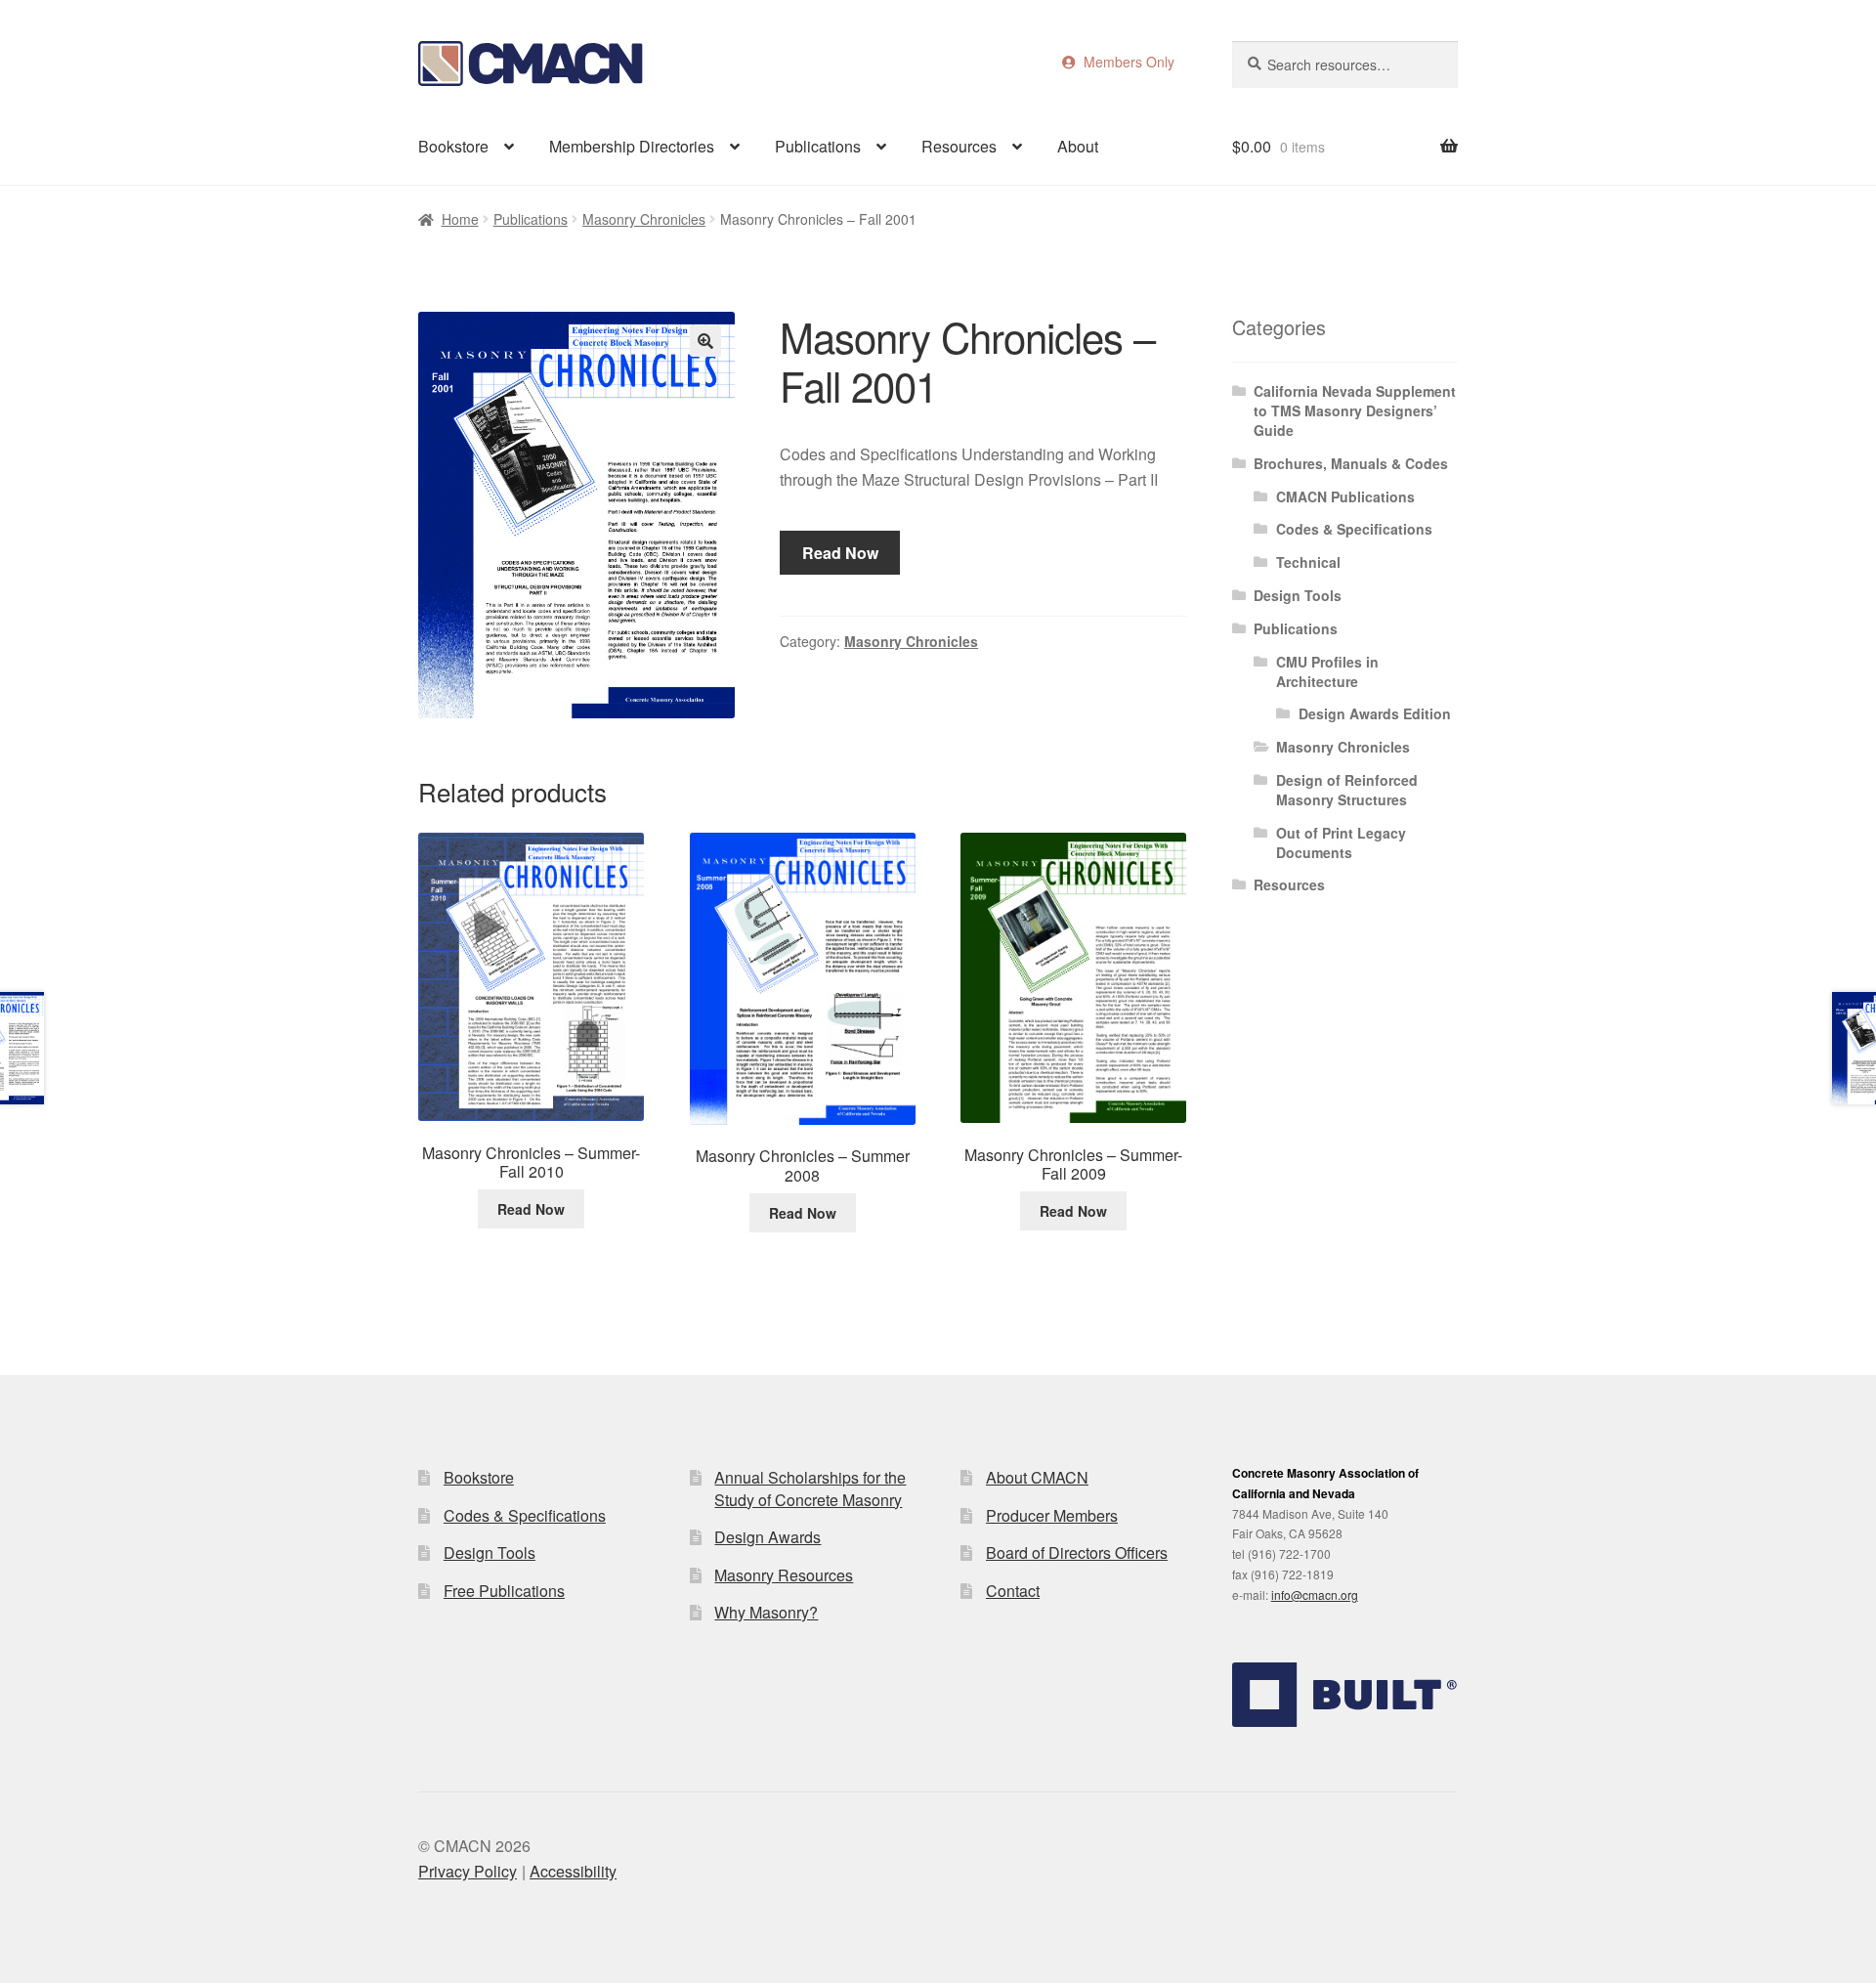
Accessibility (573, 1871)
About (1078, 146)
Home (460, 219)
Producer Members (1052, 1515)
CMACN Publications (1345, 496)
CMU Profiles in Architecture (1327, 671)
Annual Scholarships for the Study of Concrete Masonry (810, 1488)
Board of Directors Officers (1077, 1552)
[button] (705, 341)
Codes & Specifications (1354, 529)
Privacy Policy (468, 1871)
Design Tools (1298, 595)
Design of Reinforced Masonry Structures (1347, 790)
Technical (1308, 562)
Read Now (840, 553)
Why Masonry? (766, 1612)
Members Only (1125, 62)
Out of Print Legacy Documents (1341, 842)
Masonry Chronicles (644, 219)
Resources (959, 146)
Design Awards (767, 1537)
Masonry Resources (784, 1575)
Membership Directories (632, 146)
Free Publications (504, 1591)
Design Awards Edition (1375, 713)
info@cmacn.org (1315, 1595)
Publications (818, 146)
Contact (1013, 1591)
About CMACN (1037, 1477)
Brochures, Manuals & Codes (1351, 463)
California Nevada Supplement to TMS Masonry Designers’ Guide (1355, 410)
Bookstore (453, 146)
